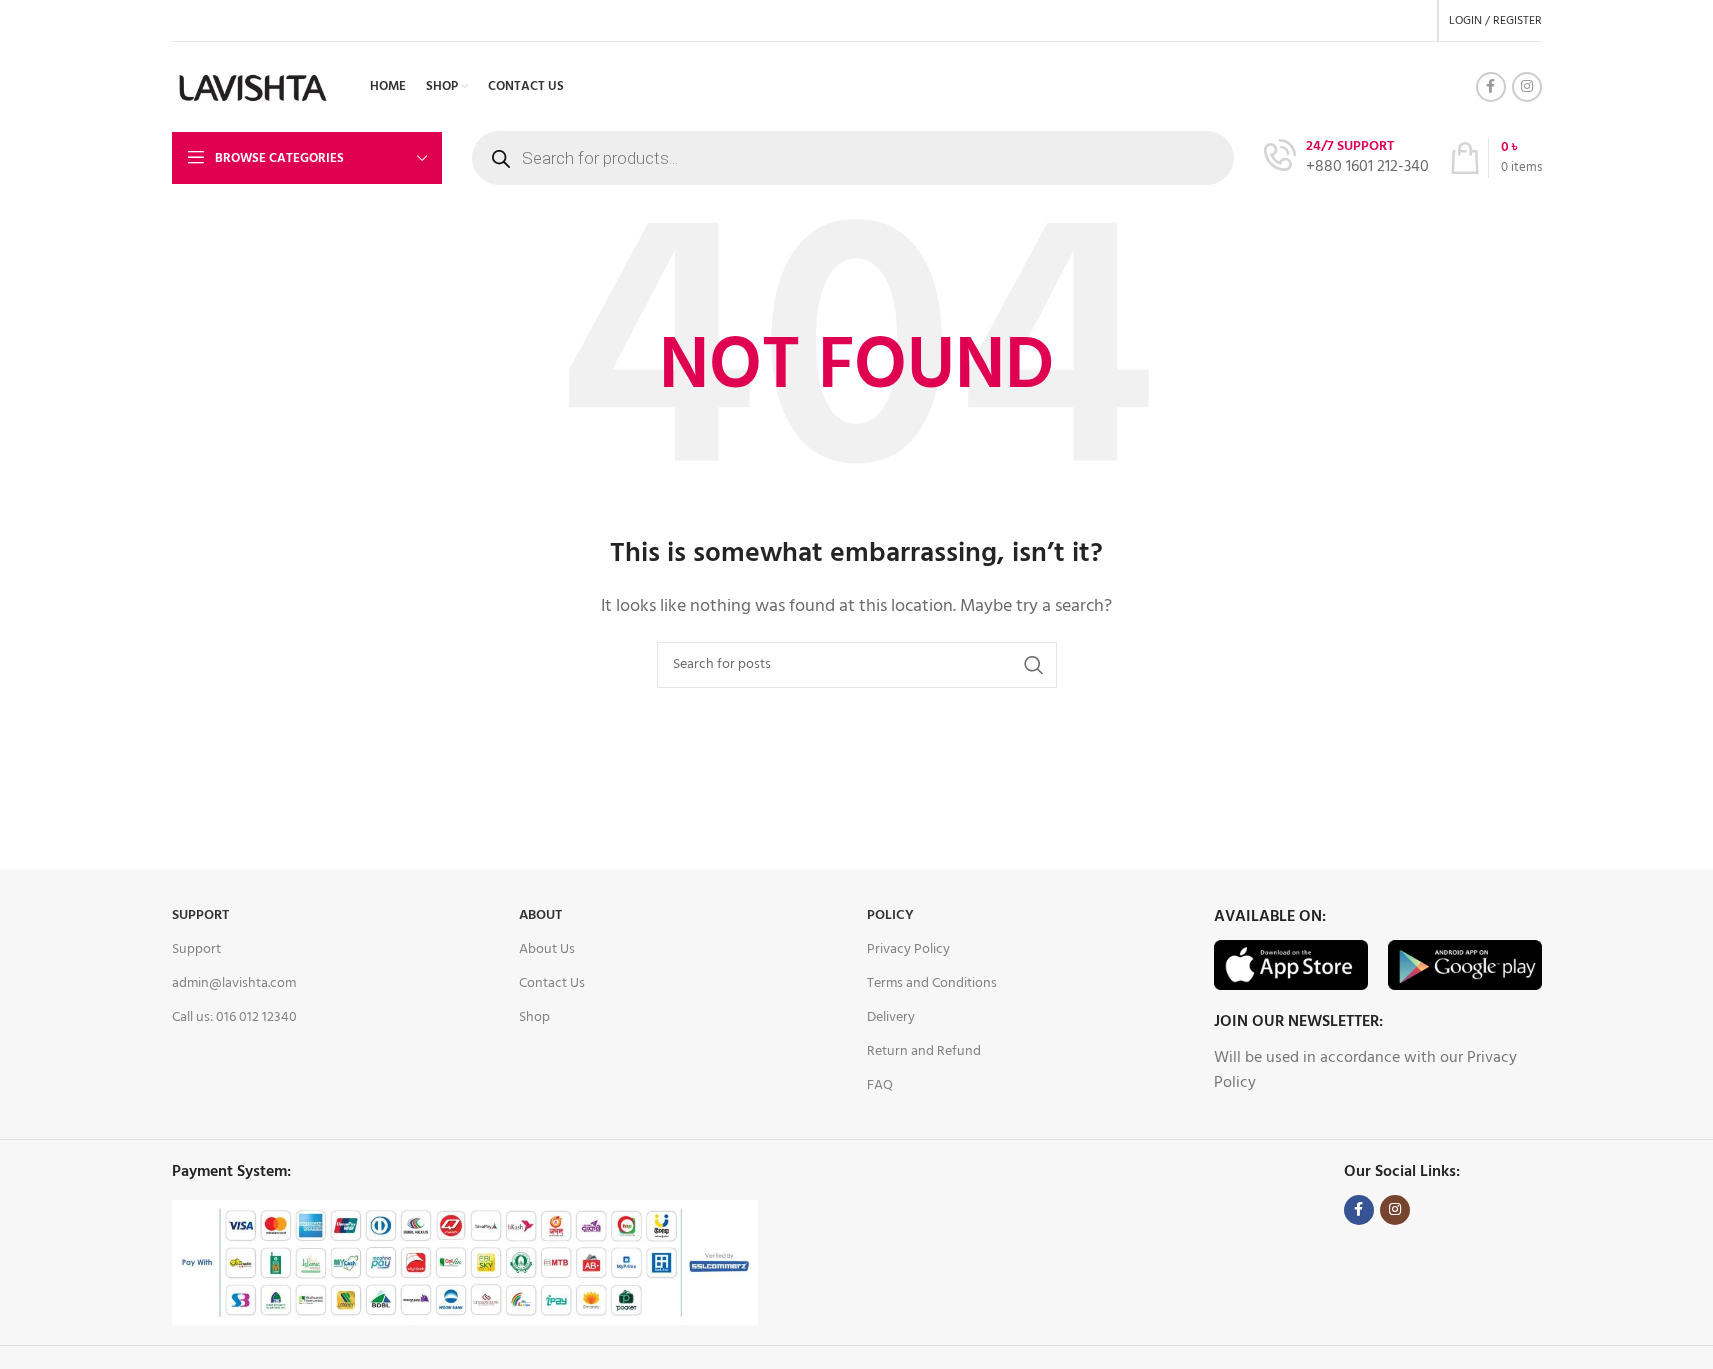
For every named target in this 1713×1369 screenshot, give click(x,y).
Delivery (891, 1017)
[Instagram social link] (1527, 87)
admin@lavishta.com (234, 983)
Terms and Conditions (932, 983)
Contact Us (552, 983)
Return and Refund (924, 1051)
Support (200, 915)
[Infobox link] (1346, 158)
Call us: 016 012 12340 (234, 1017)
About (540, 915)
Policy (890, 915)
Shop (534, 1017)
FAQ (880, 1085)
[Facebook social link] (1491, 87)
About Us (547, 949)
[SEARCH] (1034, 665)
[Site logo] (254, 87)
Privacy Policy (908, 949)
